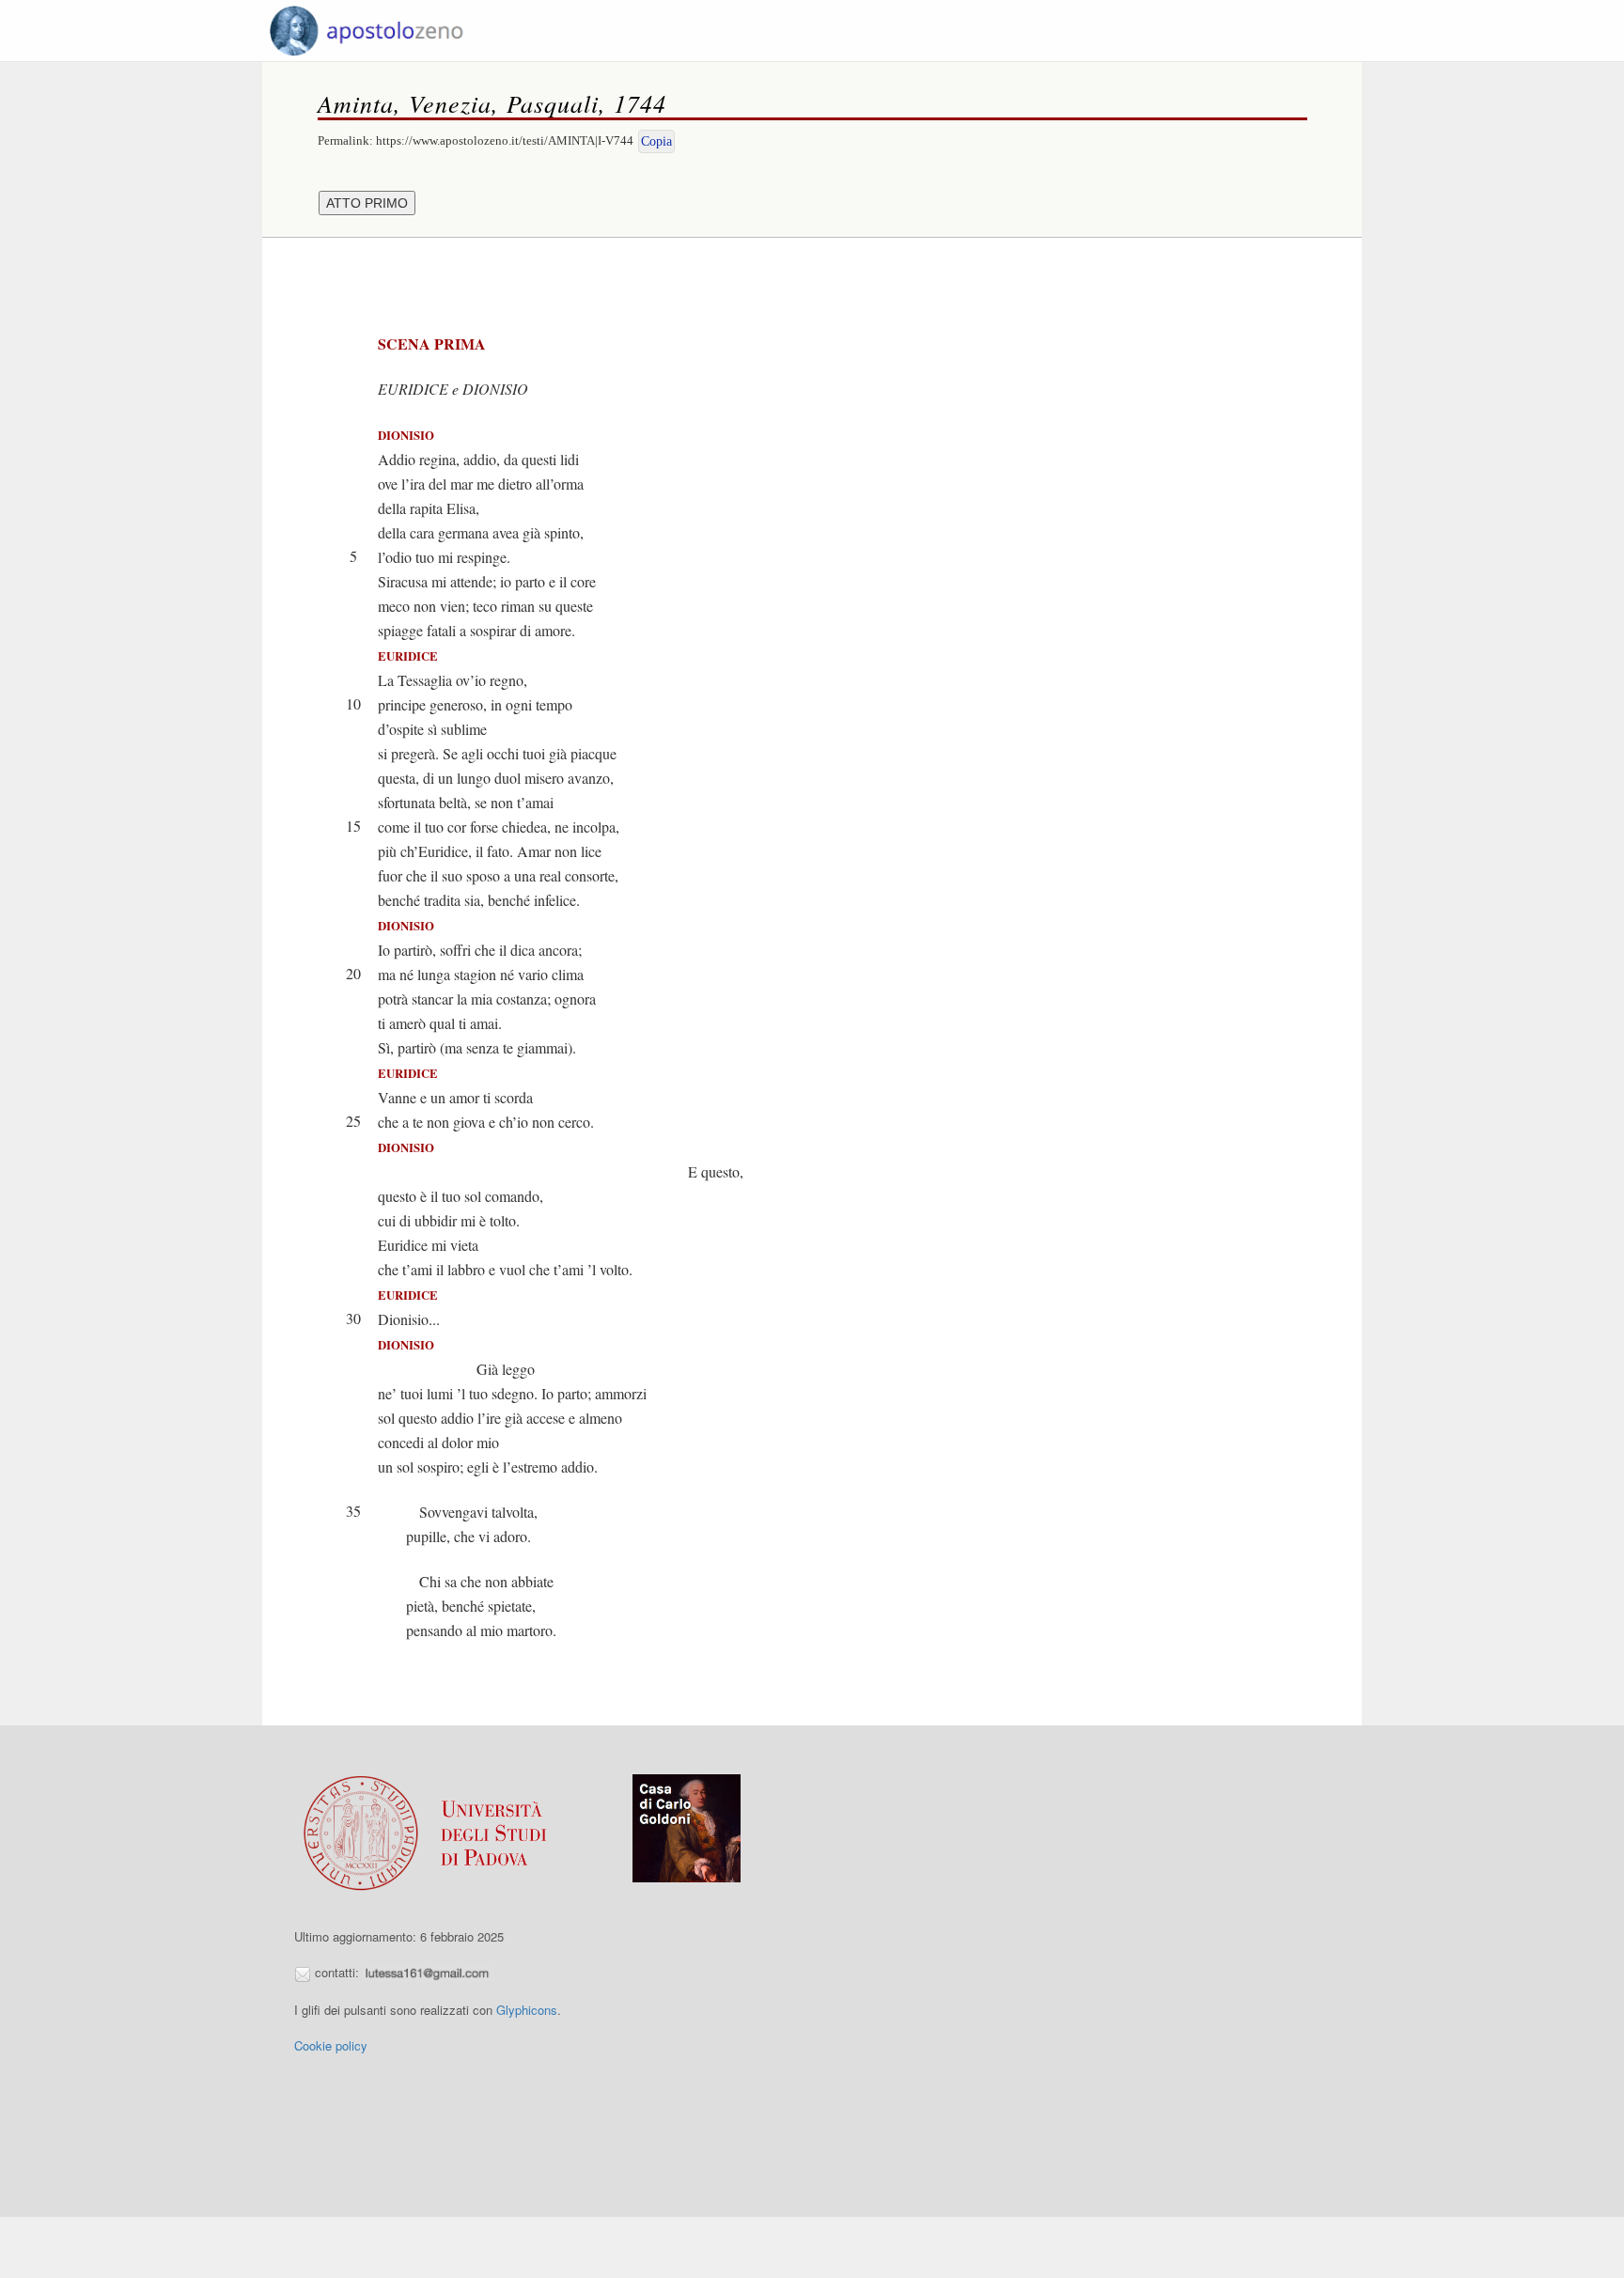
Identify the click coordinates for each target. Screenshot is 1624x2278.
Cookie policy (331, 2045)
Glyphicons (527, 2010)
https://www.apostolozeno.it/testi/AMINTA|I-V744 (505, 140)
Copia (656, 141)
